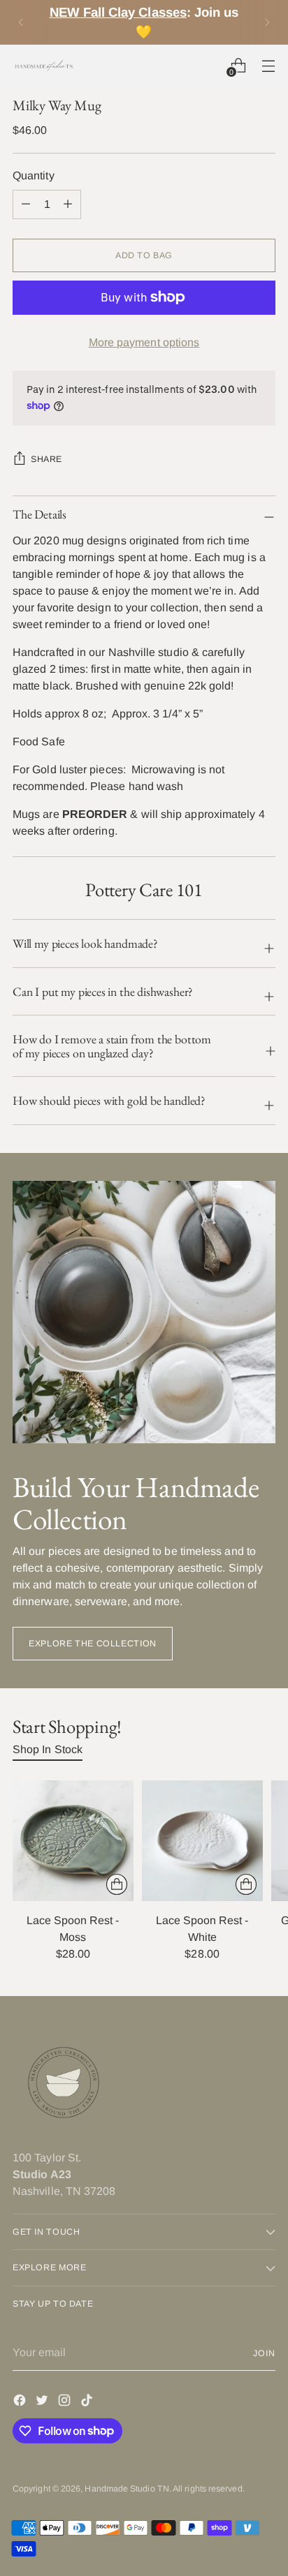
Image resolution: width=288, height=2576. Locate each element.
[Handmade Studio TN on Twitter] (43, 2403)
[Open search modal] (208, 65)
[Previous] (21, 22)
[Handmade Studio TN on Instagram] (66, 2403)
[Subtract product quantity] (68, 204)
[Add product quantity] (26, 204)
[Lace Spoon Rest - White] (202, 1841)
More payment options (144, 342)
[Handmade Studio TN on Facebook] (21, 2403)
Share (46, 459)
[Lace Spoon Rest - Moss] (73, 1841)
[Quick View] (117, 1884)
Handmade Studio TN (127, 2489)
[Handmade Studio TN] (44, 66)
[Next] (267, 22)
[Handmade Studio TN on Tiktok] (88, 2403)
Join (264, 2353)
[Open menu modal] (268, 65)
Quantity (34, 176)
